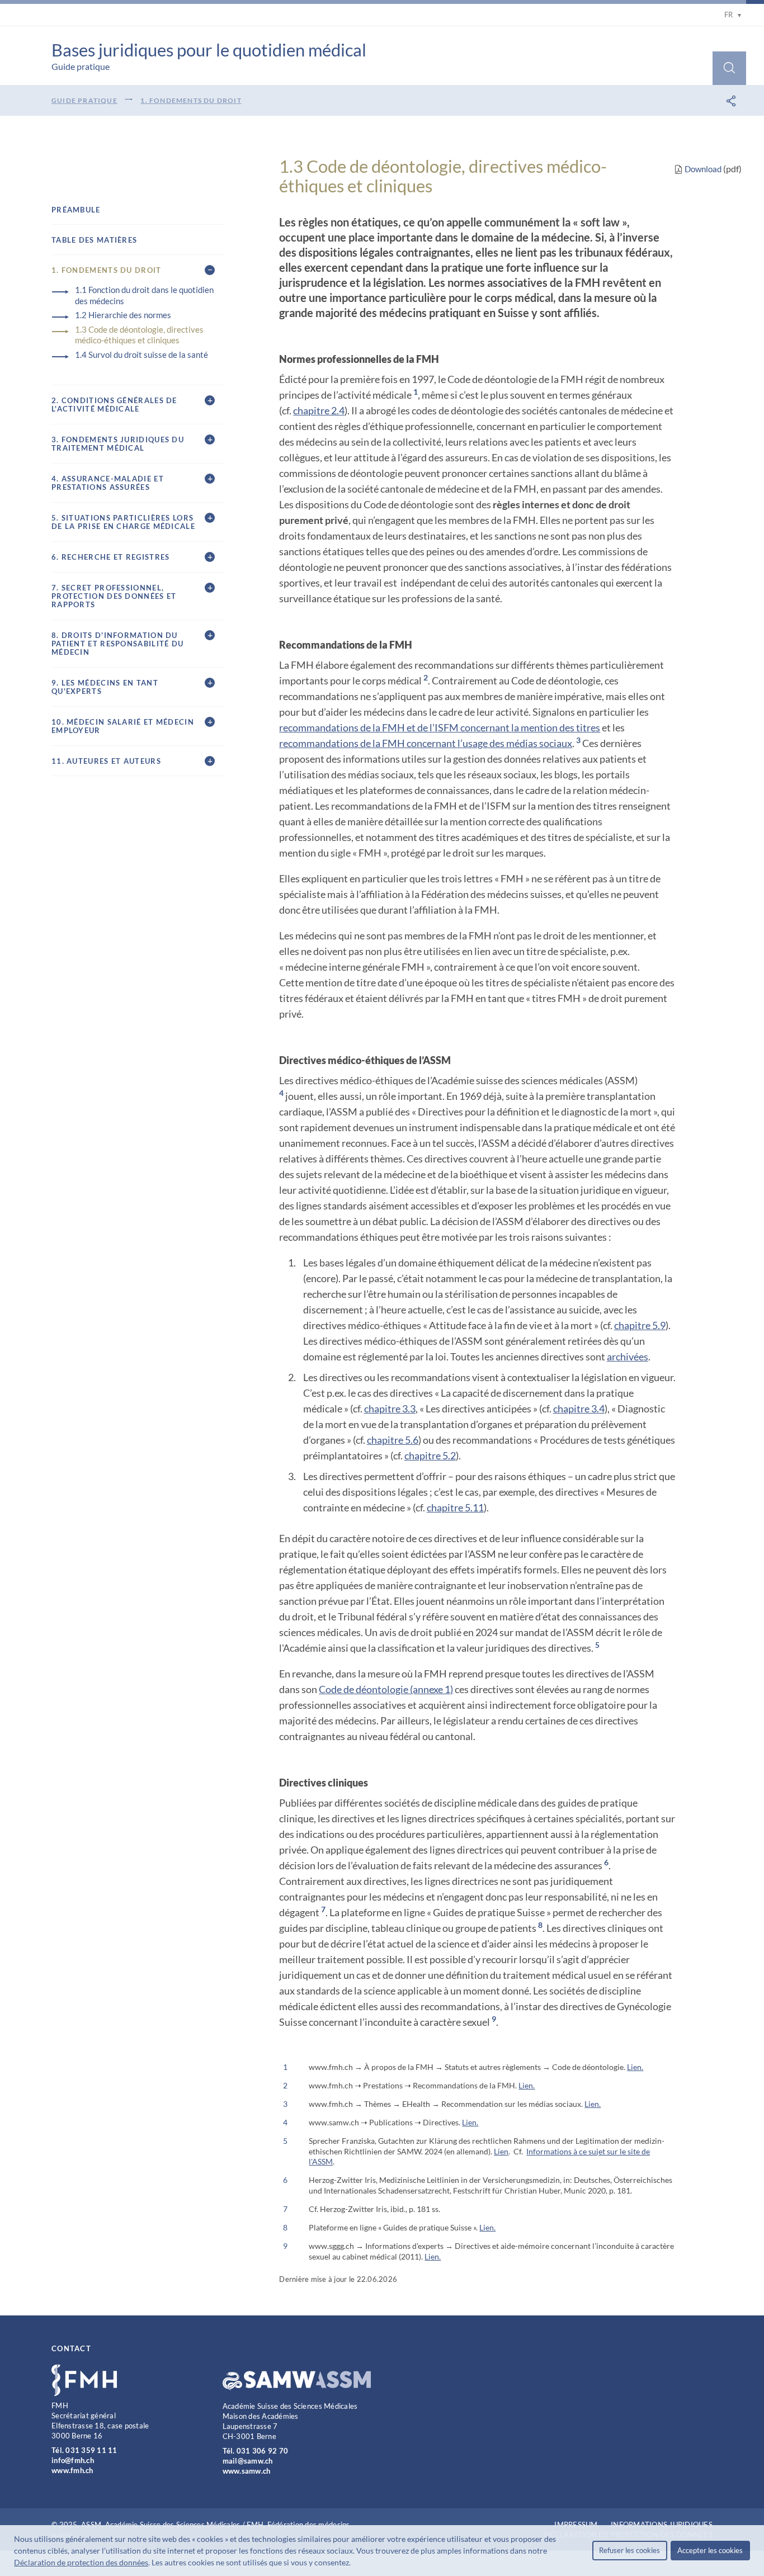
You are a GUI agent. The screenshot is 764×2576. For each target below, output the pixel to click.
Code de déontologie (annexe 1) (386, 1689)
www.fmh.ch (72, 2470)
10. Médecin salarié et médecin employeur (123, 726)
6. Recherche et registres (111, 557)
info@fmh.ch (73, 2460)
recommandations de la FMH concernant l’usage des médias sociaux (426, 743)
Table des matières (94, 240)
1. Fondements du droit (191, 100)
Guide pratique (84, 100)
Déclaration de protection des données (81, 2562)
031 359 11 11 (91, 2450)
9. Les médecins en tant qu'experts (105, 687)
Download (703, 169)
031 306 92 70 (262, 2451)
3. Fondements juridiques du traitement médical (118, 444)
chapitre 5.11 (455, 1507)
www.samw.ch (247, 2471)
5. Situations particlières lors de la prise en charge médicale (123, 522)
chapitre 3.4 (579, 1408)
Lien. (635, 2067)
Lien (501, 2151)
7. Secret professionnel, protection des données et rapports (114, 596)
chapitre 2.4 (319, 410)
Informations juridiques (662, 2525)
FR (733, 15)
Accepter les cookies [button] (710, 2550)
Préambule (76, 210)
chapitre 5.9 (640, 1325)
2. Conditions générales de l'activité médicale (114, 405)
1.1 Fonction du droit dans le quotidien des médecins (144, 295)
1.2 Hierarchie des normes (123, 315)
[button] (354, 2564)
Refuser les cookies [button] (629, 2550)
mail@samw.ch (248, 2461)
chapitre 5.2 (430, 1455)
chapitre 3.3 (390, 1408)
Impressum (576, 2525)
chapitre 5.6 (393, 1440)
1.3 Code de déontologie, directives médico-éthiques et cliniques (139, 335)
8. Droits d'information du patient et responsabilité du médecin (117, 644)
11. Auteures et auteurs (106, 761)
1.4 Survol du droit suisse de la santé (142, 355)
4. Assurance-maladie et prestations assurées (108, 483)
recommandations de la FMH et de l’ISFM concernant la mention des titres (440, 727)
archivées (628, 1356)
